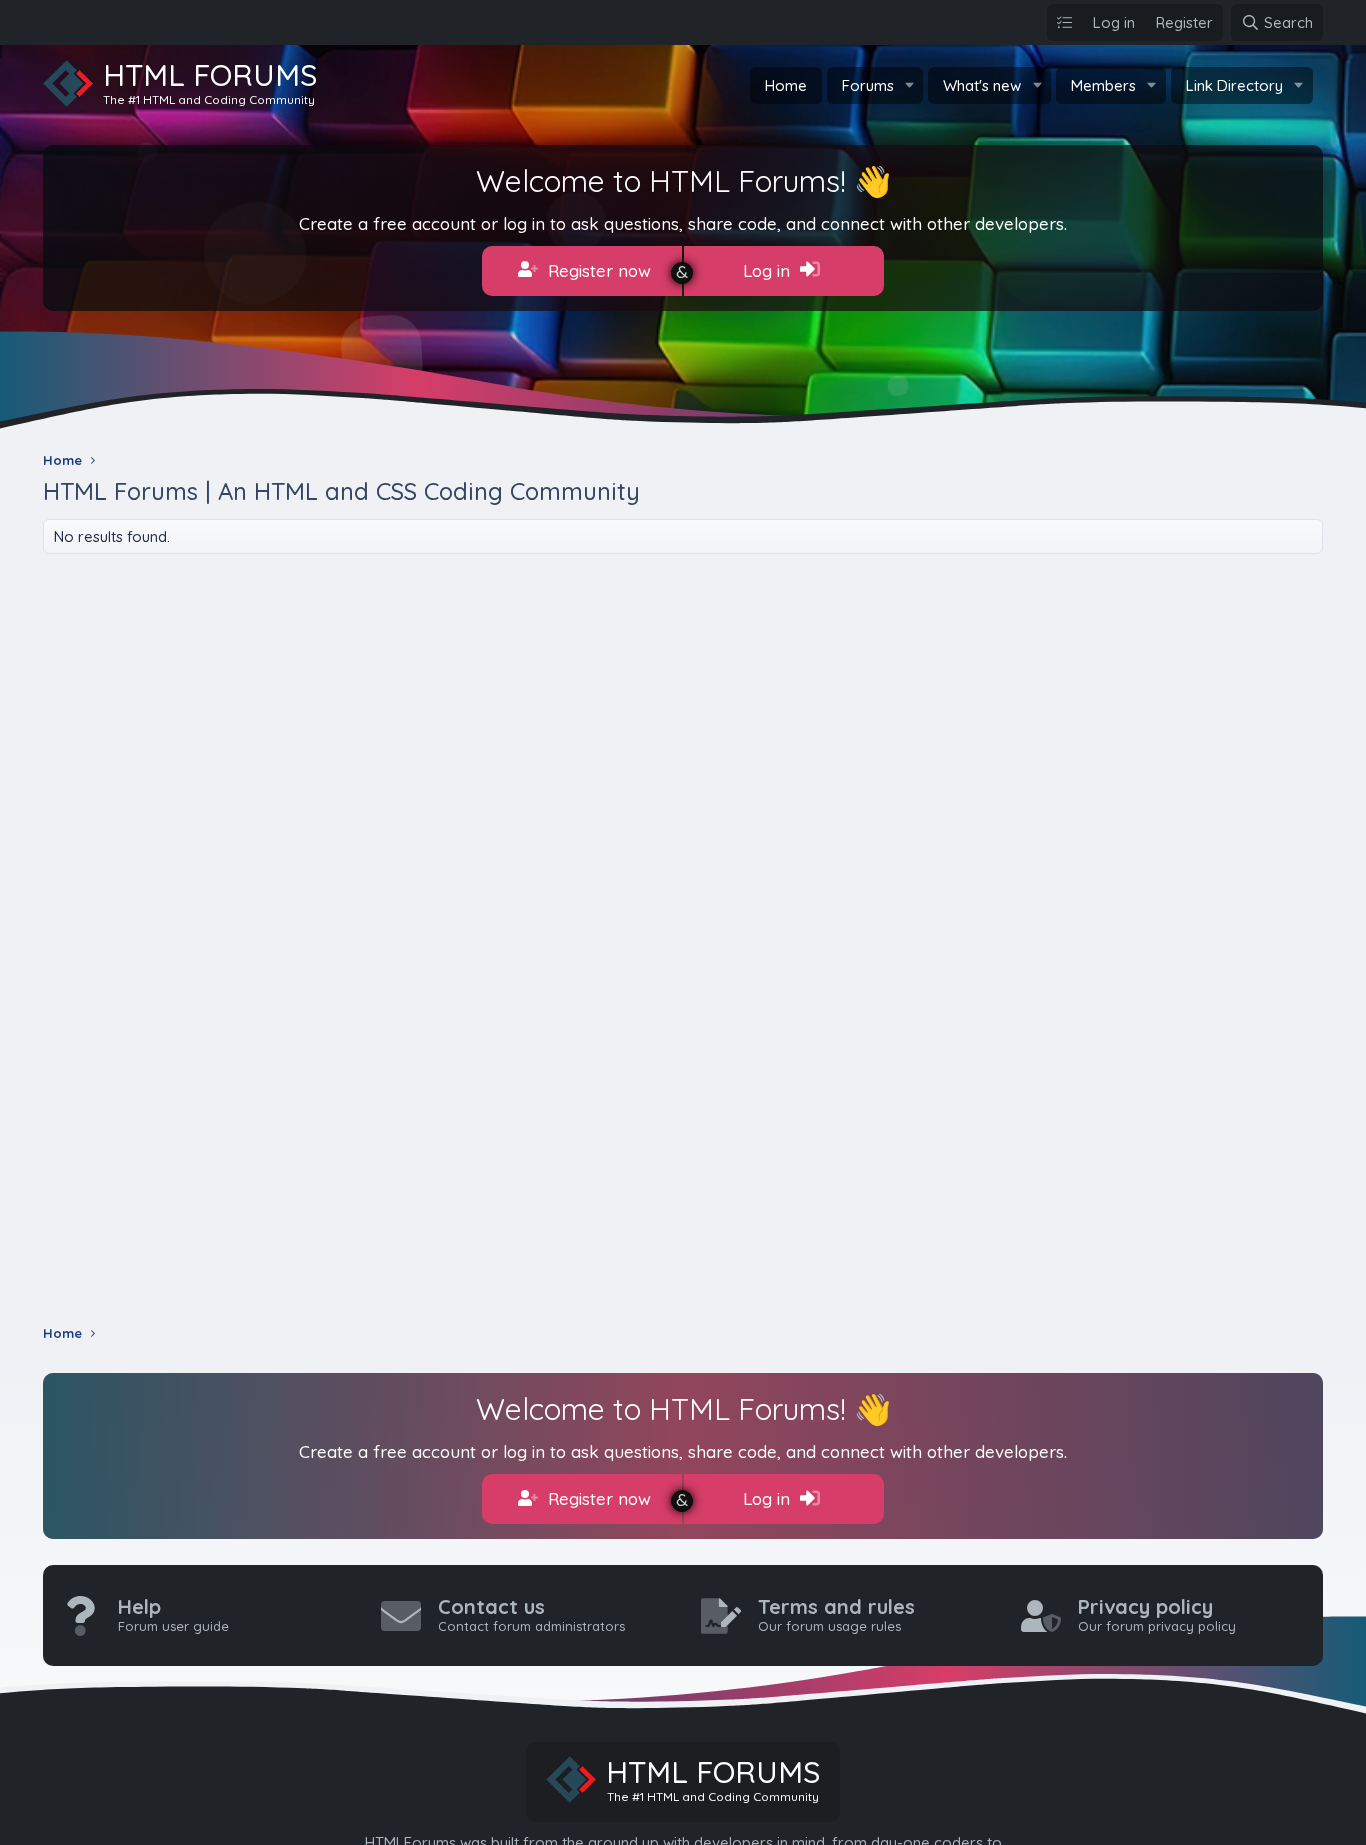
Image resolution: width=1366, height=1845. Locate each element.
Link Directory (1234, 85)
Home (786, 85)
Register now (597, 270)
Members (1103, 85)
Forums (868, 85)
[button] (909, 85)
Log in (769, 270)
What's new (982, 85)
